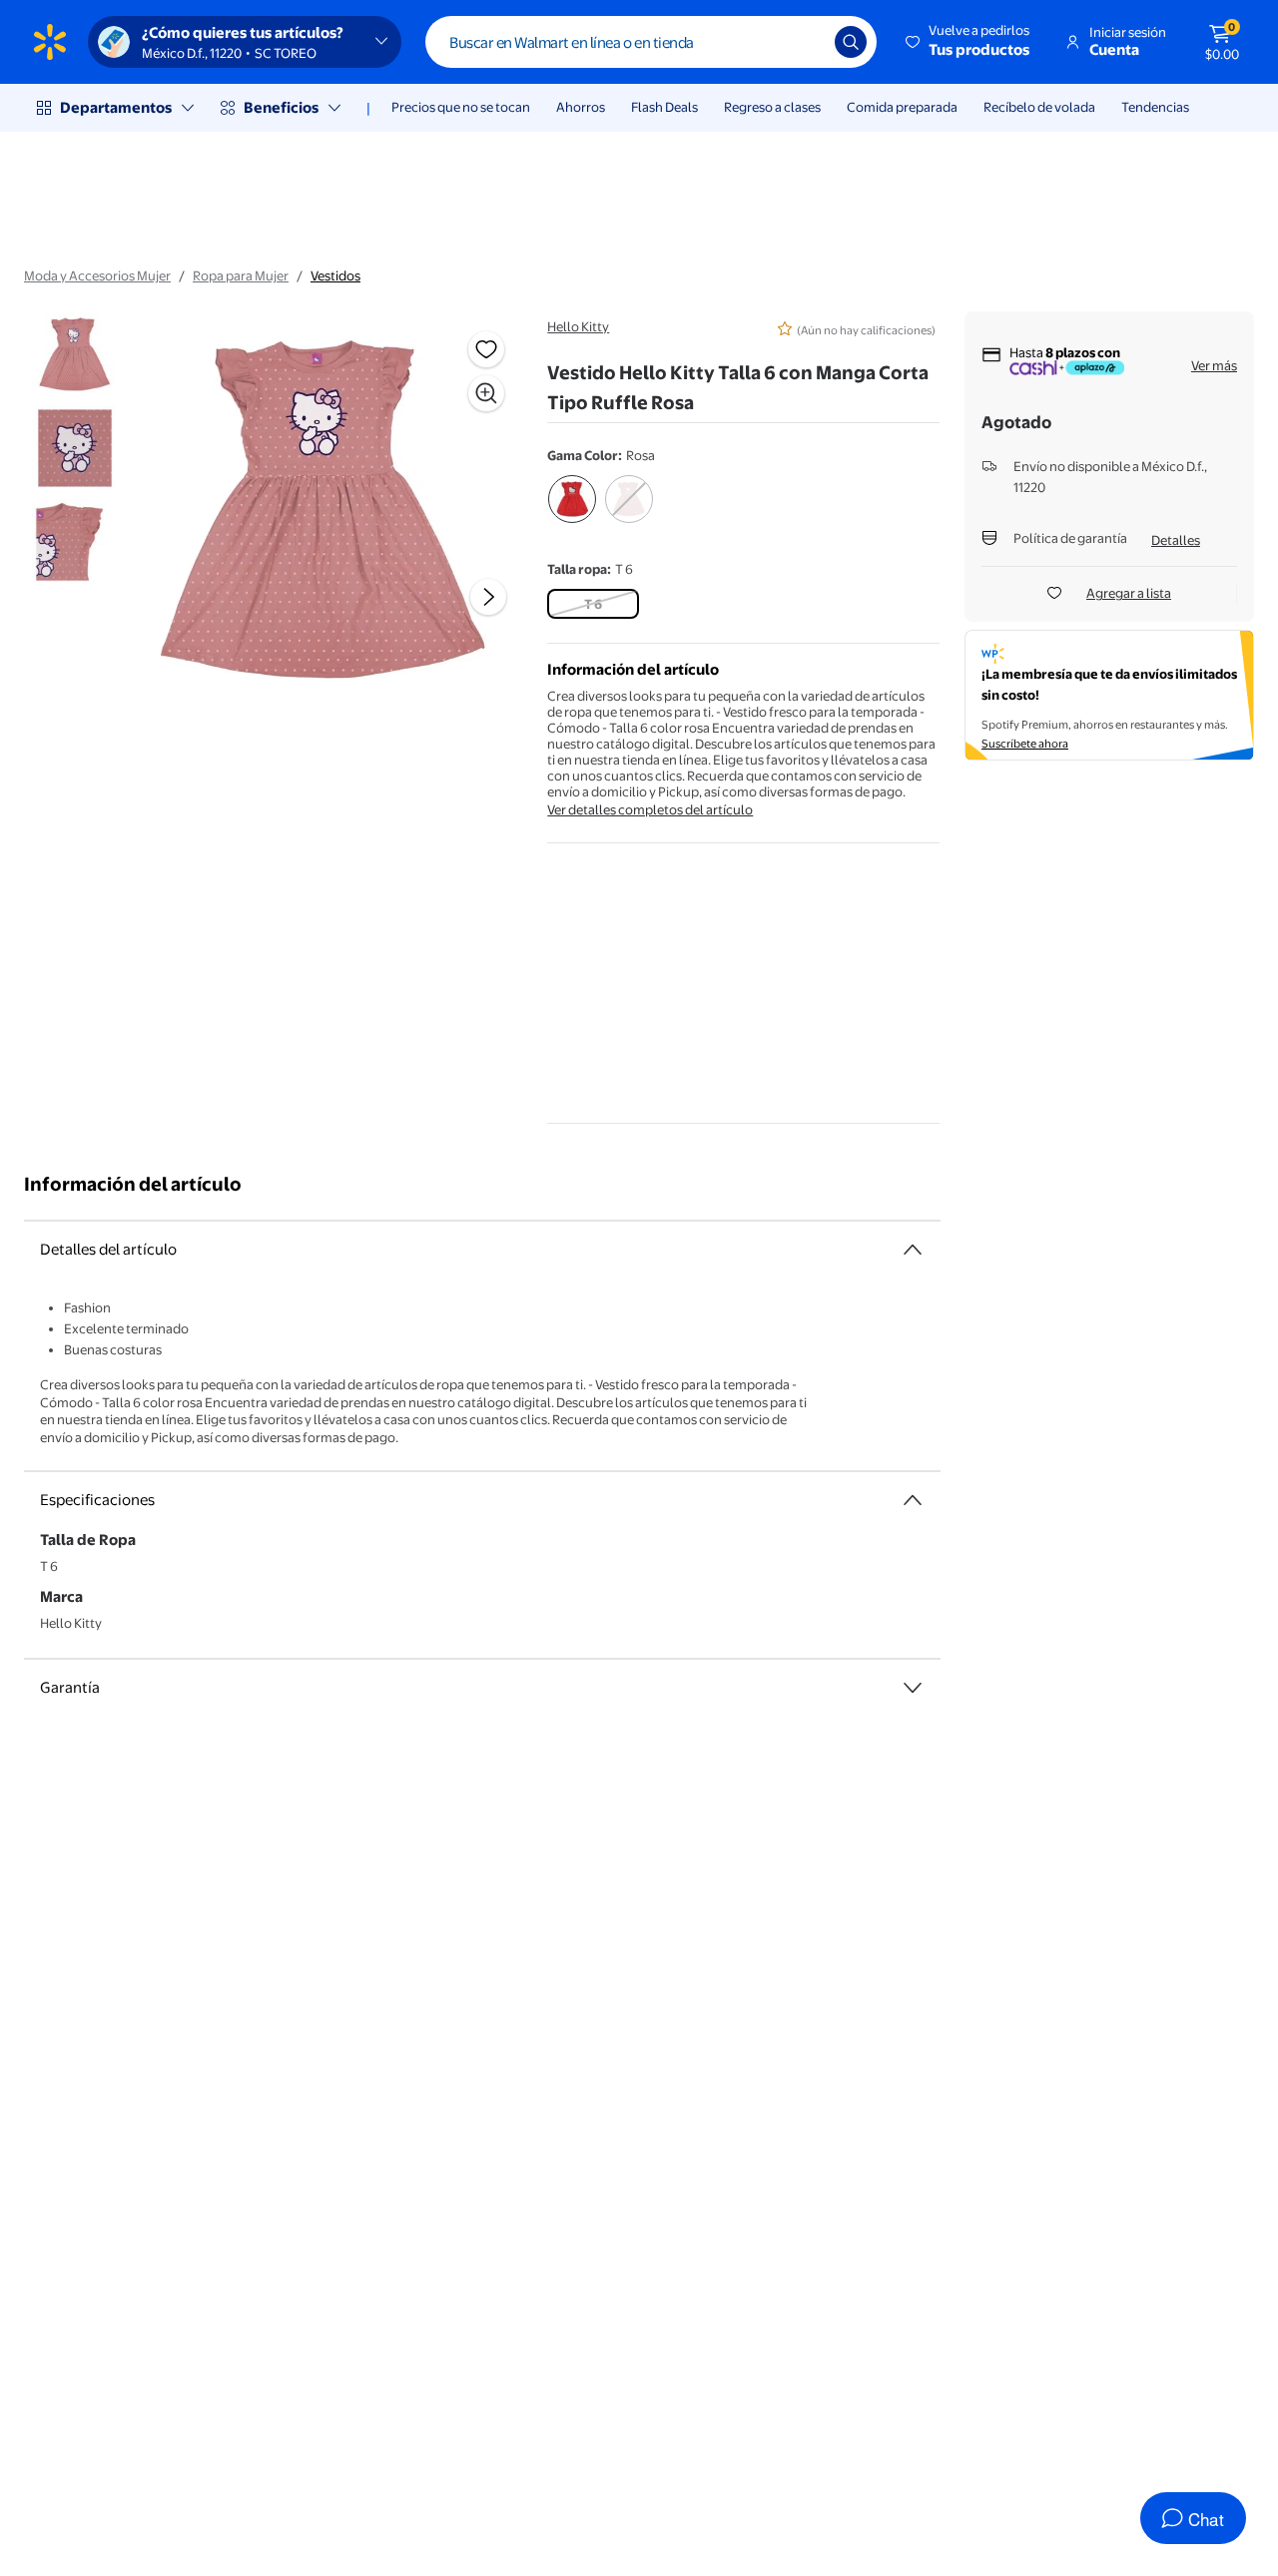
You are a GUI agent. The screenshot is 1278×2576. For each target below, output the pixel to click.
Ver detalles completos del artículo (650, 809)
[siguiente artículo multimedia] (488, 597)
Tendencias (1155, 107)
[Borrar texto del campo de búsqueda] (805, 42)
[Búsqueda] (851, 42)
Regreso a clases (772, 107)
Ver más (1214, 365)
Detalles (1176, 540)
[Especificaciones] (913, 1500)
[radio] (572, 503)
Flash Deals (664, 107)
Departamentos (116, 107)
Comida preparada (902, 107)
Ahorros (581, 107)
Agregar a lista (1129, 593)
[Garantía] (913, 1688)
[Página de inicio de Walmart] (50, 42)
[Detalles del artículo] (913, 1250)
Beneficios (281, 107)
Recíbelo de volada (1039, 107)
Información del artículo (133, 1184)
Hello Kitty (578, 326)
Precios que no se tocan (461, 107)
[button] (969, 42)
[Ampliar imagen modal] (486, 393)
